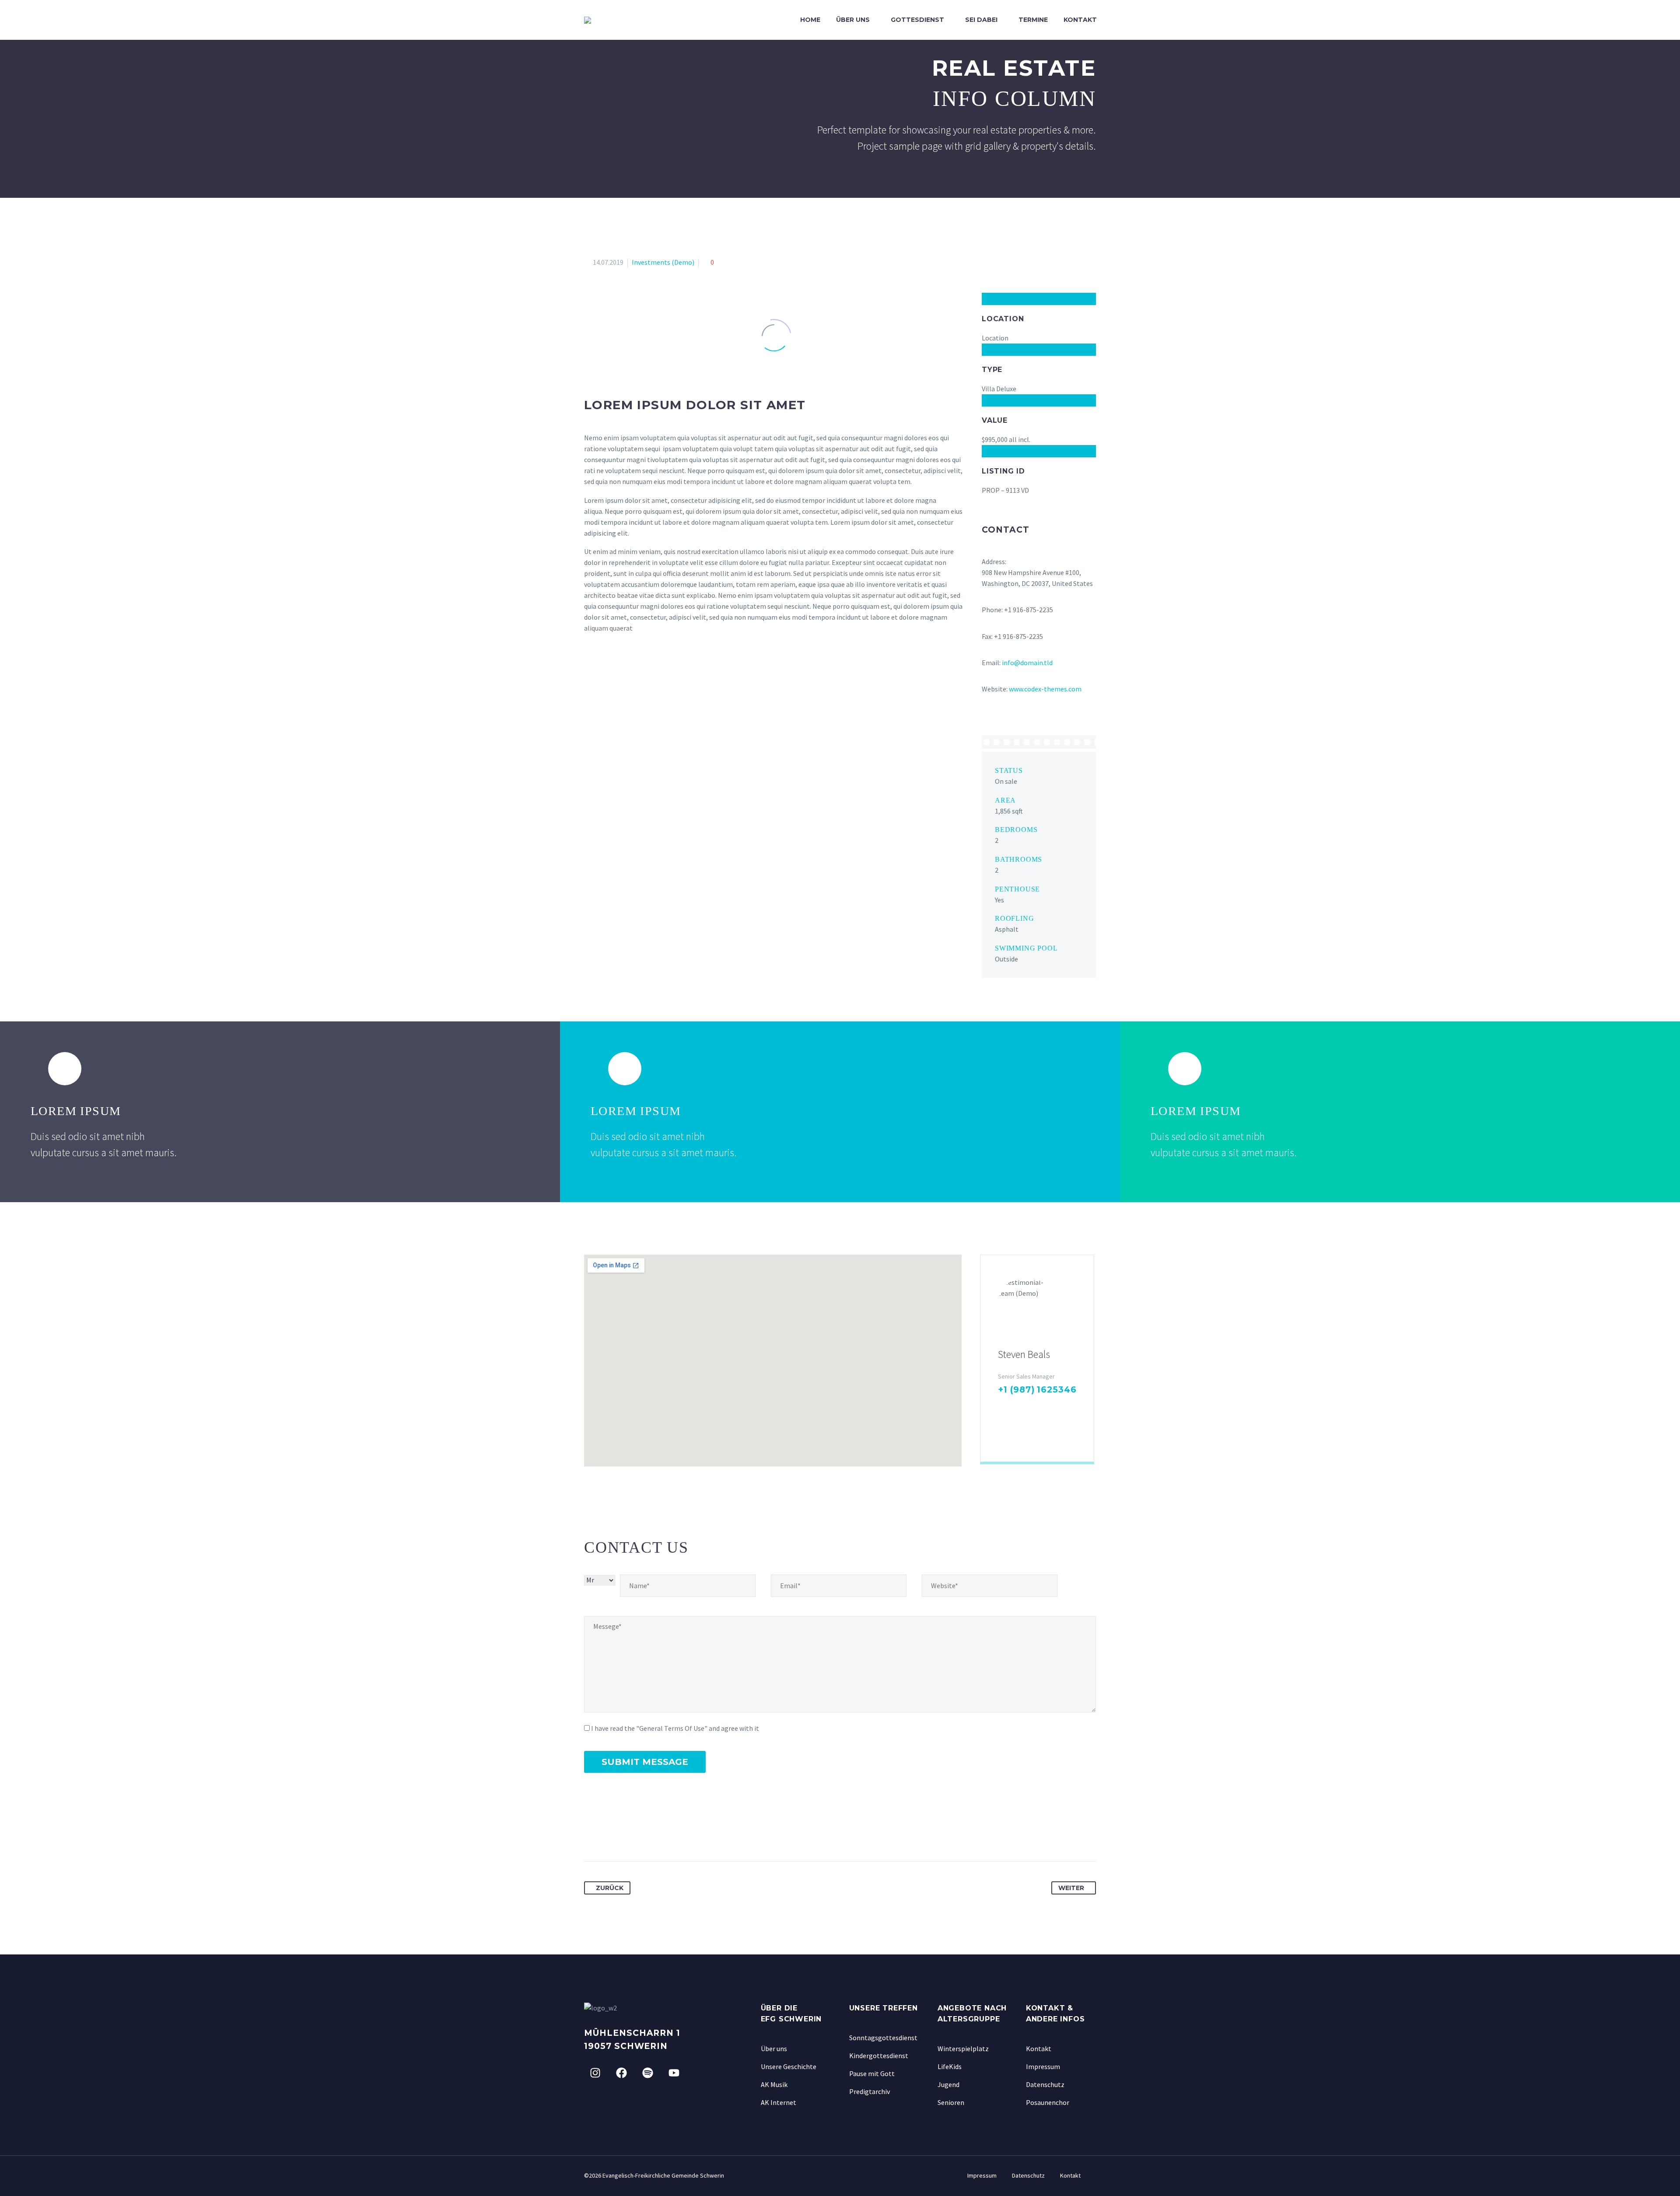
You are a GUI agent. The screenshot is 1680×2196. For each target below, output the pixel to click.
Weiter (1071, 1888)
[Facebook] (1002, 1407)
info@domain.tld (1027, 663)
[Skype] (1058, 1407)
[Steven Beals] (1037, 1358)
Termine (1033, 20)
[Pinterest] (624, 1834)
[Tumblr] (640, 1834)
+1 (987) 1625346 (1037, 1390)
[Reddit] (672, 1834)
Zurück (610, 1888)
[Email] (1003, 1434)
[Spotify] (647, 2073)
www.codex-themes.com (1045, 689)
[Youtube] (674, 2073)
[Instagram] (1044, 1407)
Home (810, 20)
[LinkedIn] (1030, 1407)
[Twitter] (608, 1834)
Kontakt (1080, 20)
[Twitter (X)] (1016, 1407)
